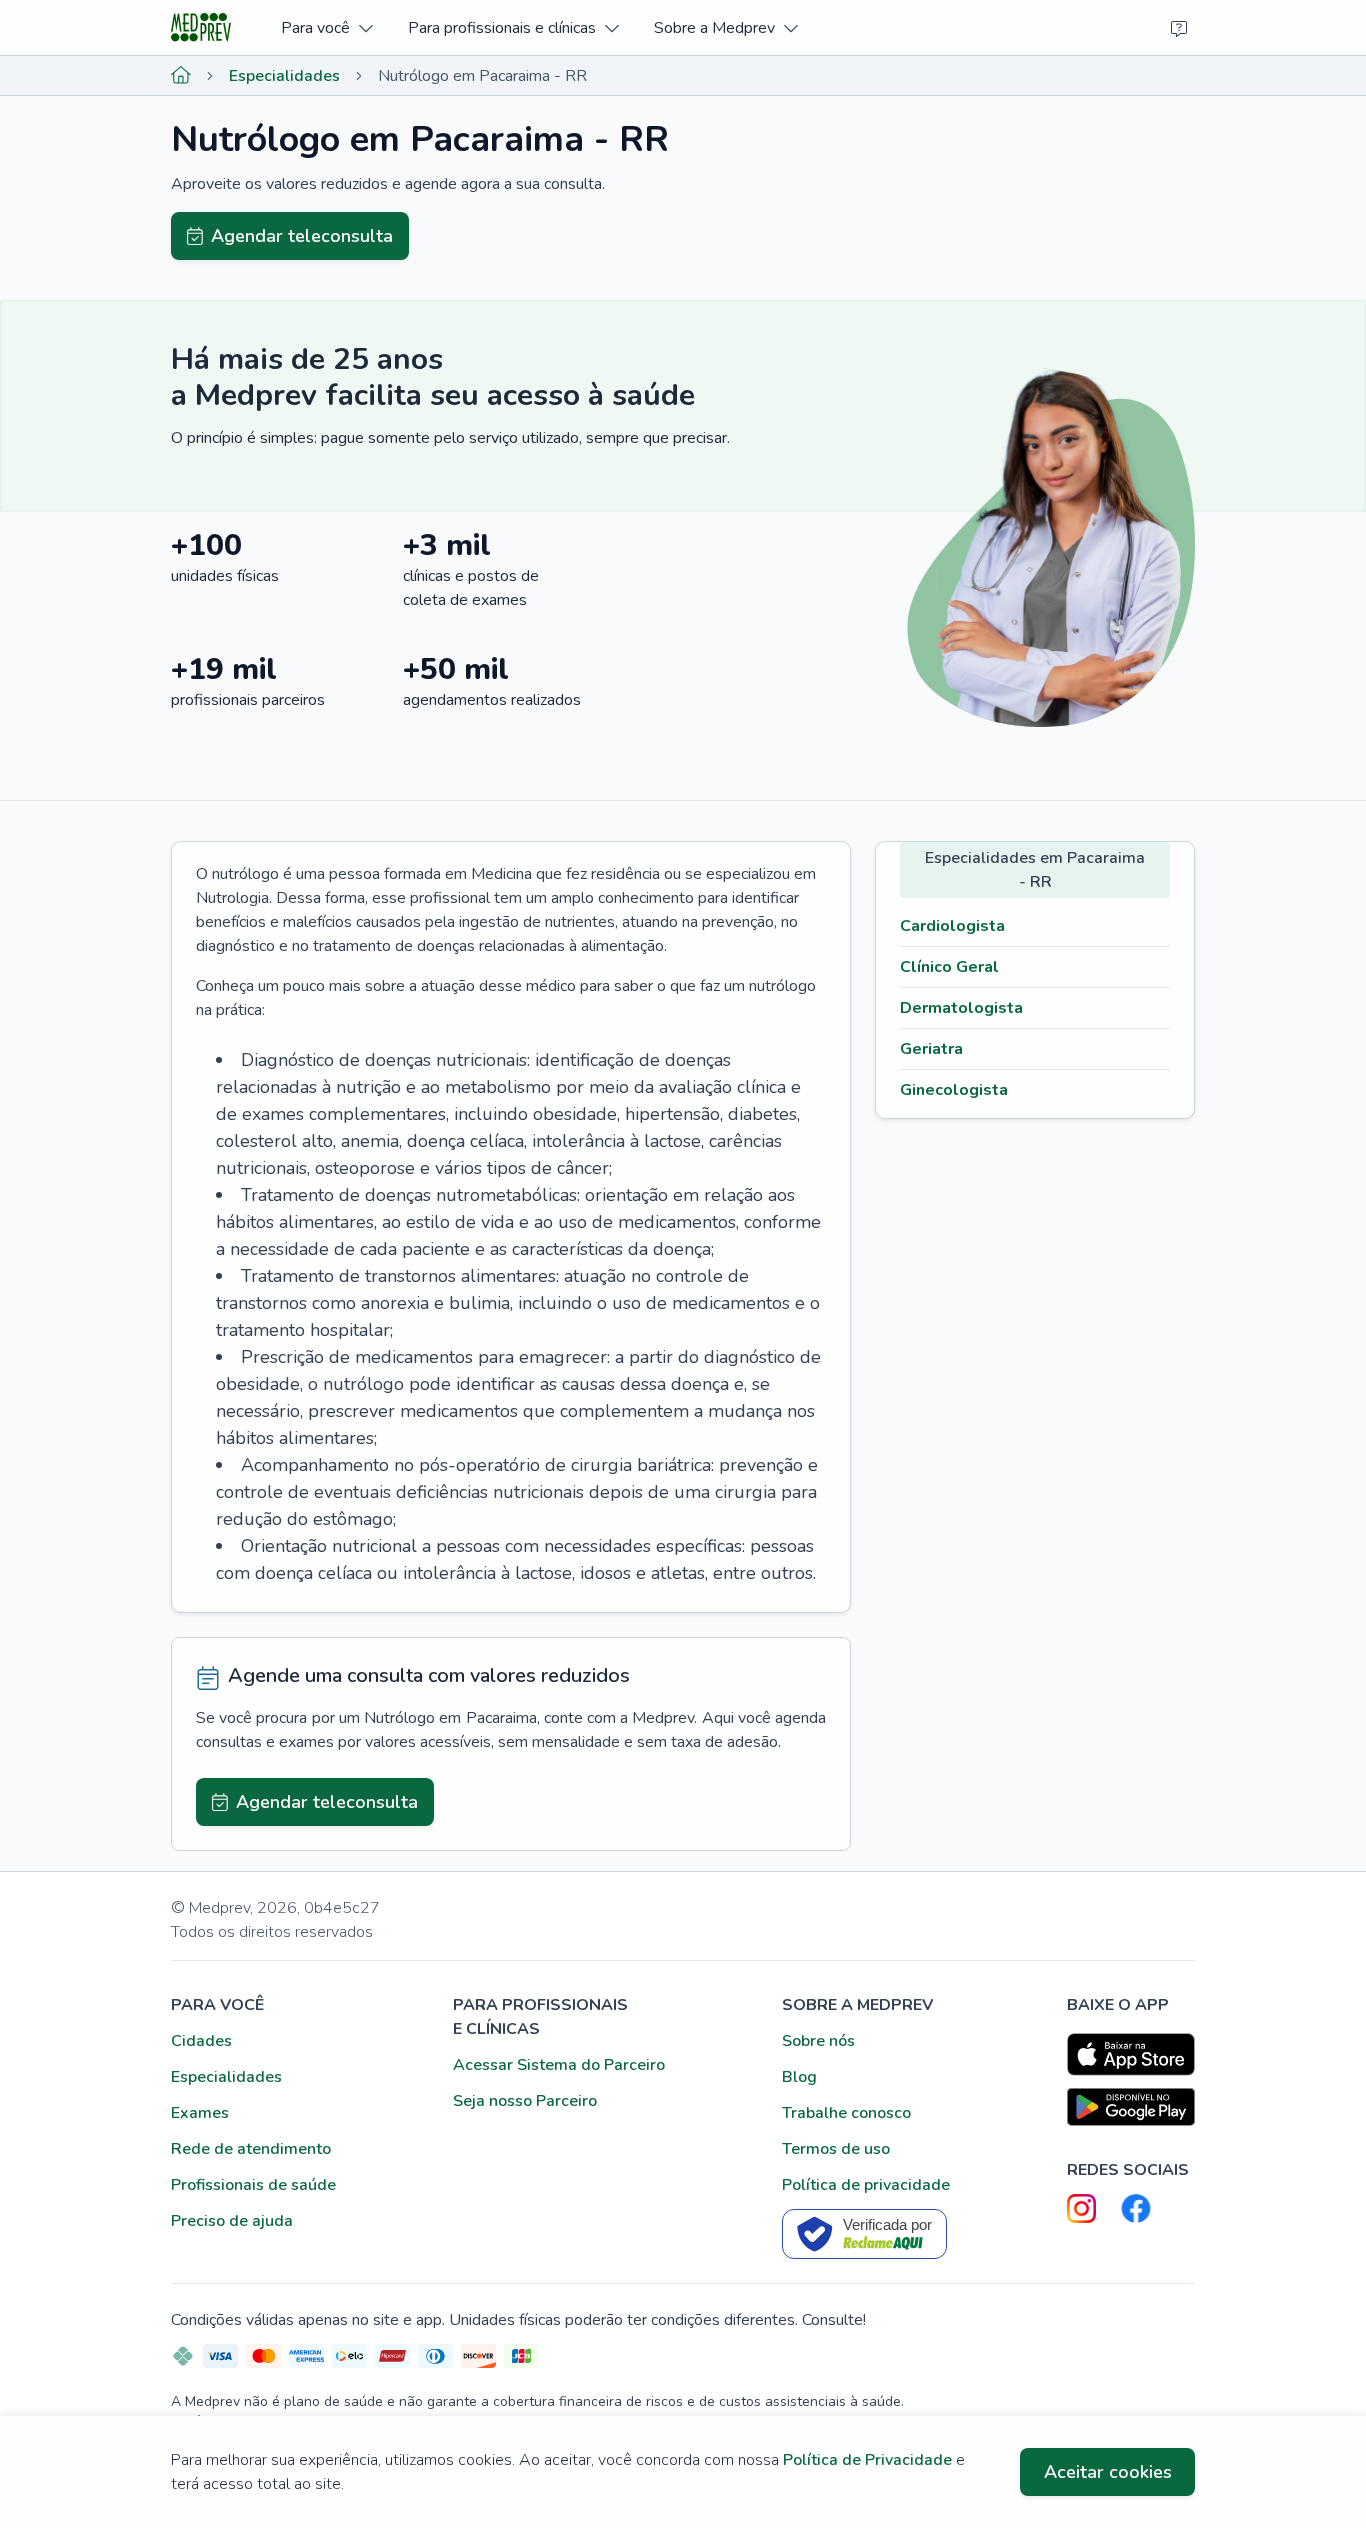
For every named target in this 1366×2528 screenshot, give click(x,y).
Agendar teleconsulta (302, 236)
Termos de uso (836, 2149)
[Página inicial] (181, 76)
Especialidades (284, 76)
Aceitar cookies (1108, 2472)
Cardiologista (952, 926)
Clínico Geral (949, 967)
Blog (799, 2077)
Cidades (201, 2041)
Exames (200, 2113)
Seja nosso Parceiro (525, 2101)
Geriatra (931, 1049)
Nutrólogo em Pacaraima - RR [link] (482, 76)
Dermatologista (961, 1008)
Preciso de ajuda (232, 2221)
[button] (326, 27)
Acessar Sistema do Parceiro (559, 2065)
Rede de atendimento (251, 2149)
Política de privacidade (866, 2185)
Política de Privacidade (867, 2460)
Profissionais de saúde (253, 2185)
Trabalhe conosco (846, 2113)
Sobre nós (818, 2041)
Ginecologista (954, 1090)
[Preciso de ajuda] (1179, 28)
